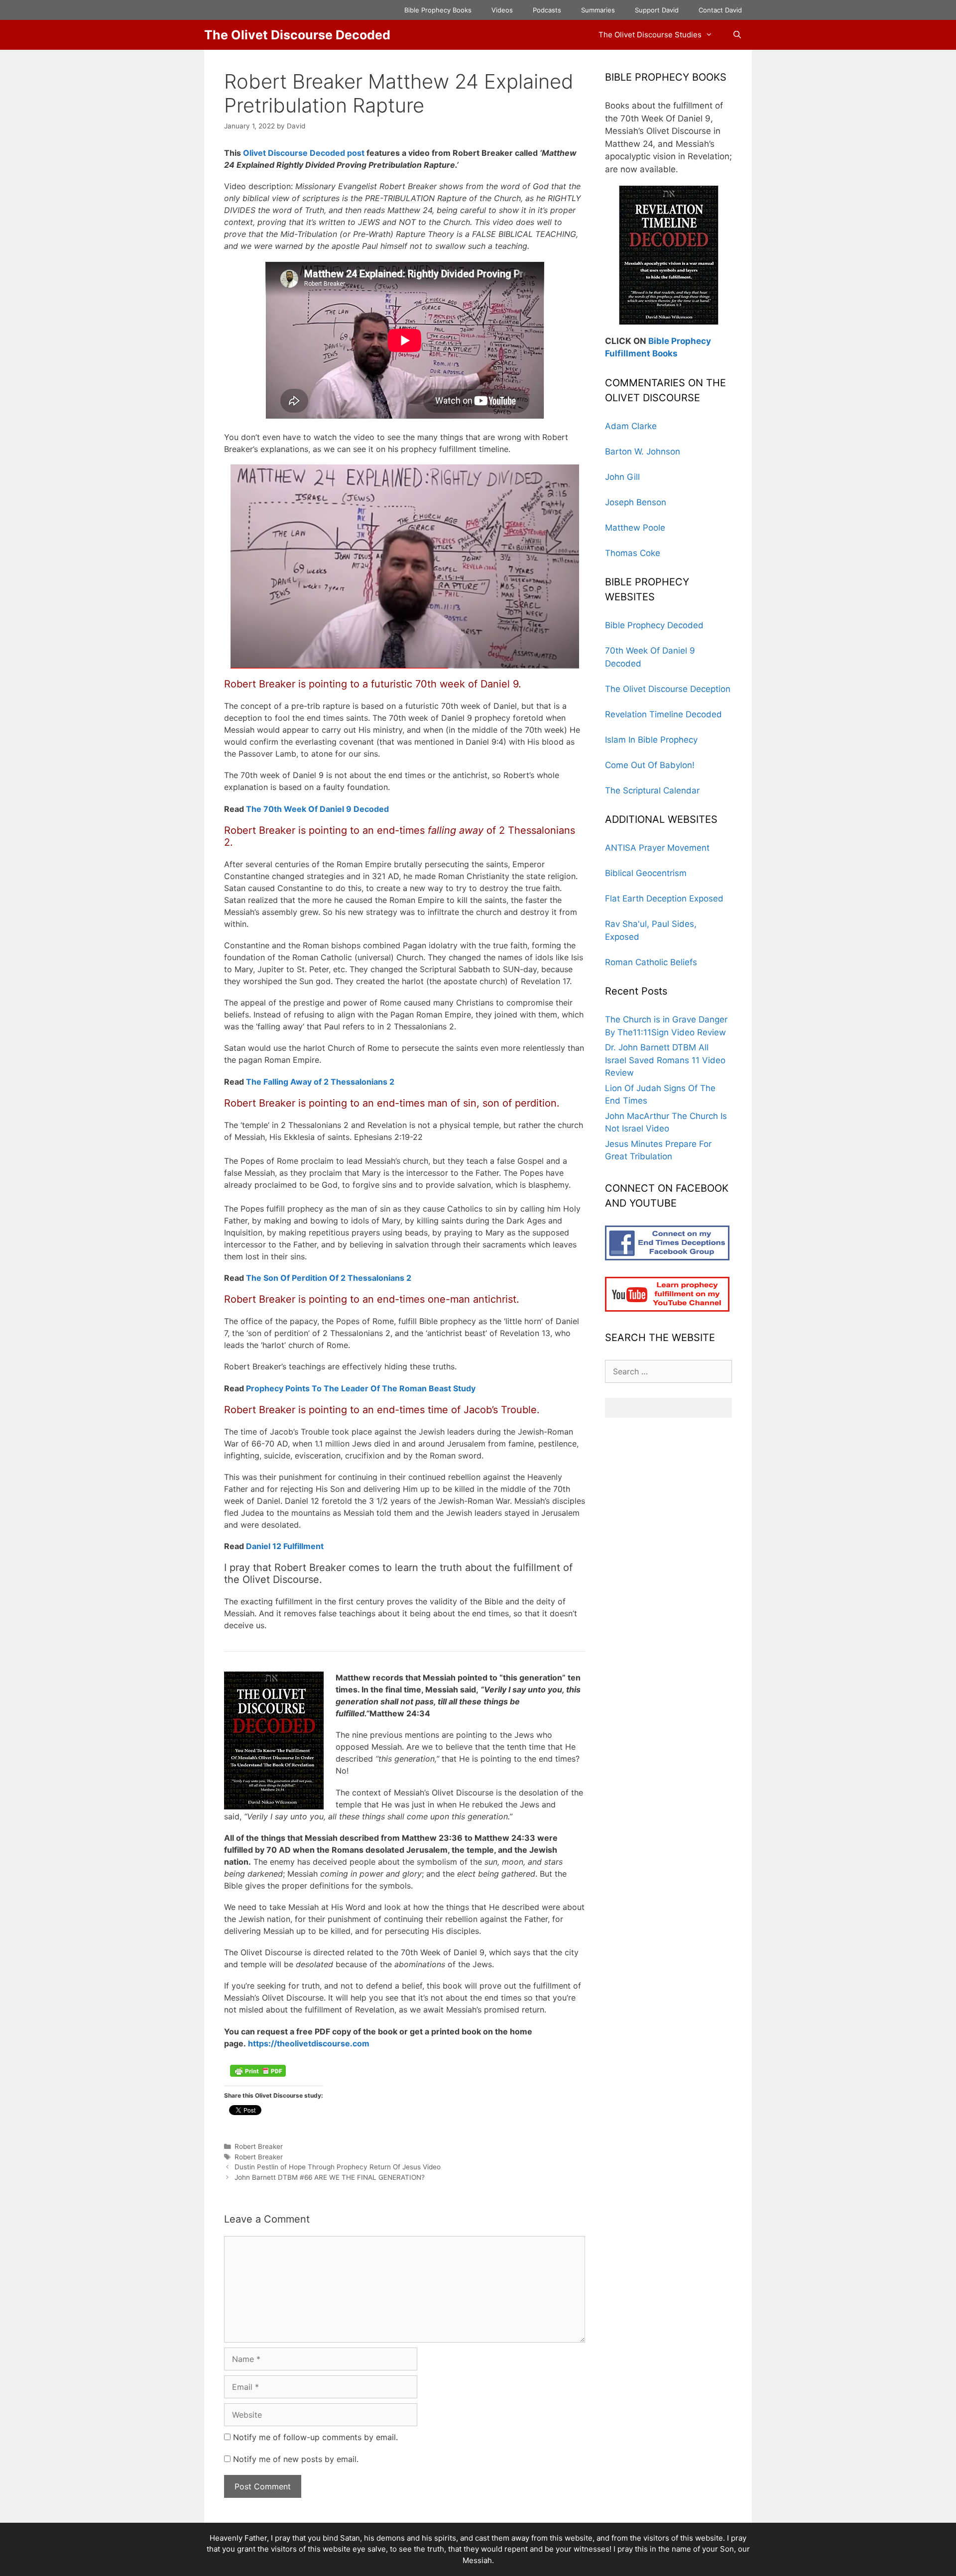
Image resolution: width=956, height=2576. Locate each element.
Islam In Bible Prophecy (651, 740)
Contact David (720, 10)
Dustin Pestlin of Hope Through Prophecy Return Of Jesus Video (338, 2167)
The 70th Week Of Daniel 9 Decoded (317, 809)
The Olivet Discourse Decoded (297, 35)
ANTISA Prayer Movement (657, 848)
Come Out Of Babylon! (650, 765)
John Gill (622, 477)
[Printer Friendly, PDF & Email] (258, 2074)
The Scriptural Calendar (652, 790)
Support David (657, 10)
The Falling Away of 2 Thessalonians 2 (320, 1082)
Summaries (598, 10)
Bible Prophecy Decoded (654, 625)
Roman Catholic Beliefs (651, 962)
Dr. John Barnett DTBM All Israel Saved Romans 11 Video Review (665, 1060)
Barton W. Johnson (643, 451)
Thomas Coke (633, 553)
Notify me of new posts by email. (296, 2459)
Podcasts (547, 10)
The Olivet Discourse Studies (650, 35)
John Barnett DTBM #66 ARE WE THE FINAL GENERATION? (330, 2177)
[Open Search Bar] (737, 35)
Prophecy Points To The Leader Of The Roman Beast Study (361, 1388)
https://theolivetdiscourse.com (309, 2043)
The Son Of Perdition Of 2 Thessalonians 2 (330, 1278)
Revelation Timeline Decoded (663, 714)
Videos (502, 10)
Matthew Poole (635, 528)
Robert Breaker (259, 2146)
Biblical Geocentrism (646, 873)
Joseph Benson (636, 502)
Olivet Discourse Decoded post (304, 153)
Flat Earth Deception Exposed (664, 898)
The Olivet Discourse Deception (668, 689)
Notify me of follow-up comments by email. (315, 2437)
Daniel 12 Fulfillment (285, 1546)
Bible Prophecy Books (438, 10)
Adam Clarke (631, 426)
